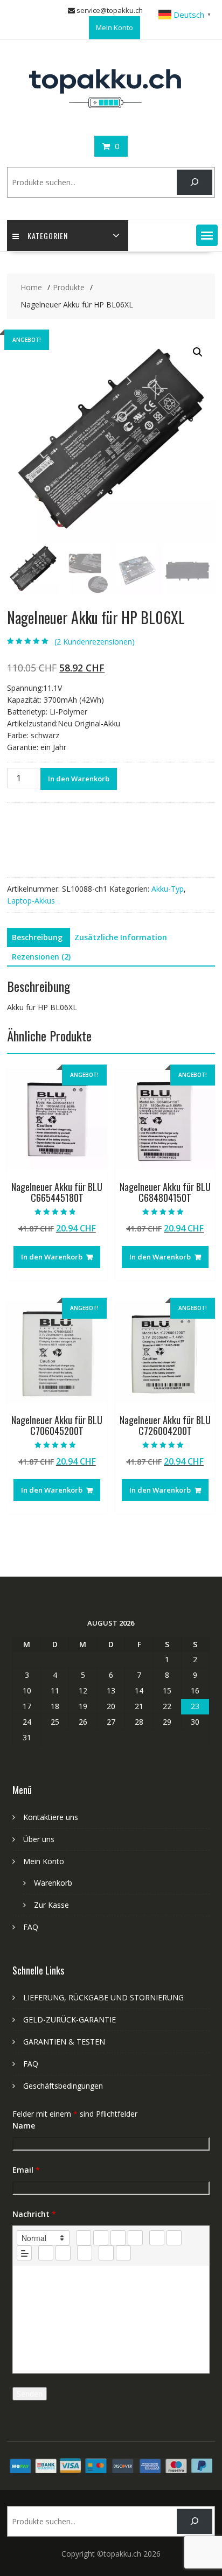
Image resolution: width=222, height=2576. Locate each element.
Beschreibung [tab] (37, 937)
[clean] (135, 2238)
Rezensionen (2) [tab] (41, 957)
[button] (207, 235)
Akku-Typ (168, 889)
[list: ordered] (157, 2238)
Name (24, 2126)
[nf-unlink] (63, 2253)
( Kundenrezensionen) (95, 642)
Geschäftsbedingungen (63, 2086)
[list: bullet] (174, 2238)
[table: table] (85, 2253)
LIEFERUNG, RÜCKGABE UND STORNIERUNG (103, 1997)
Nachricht (34, 2214)
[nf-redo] (123, 2253)
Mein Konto (115, 27)
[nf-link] (46, 2253)
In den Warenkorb (79, 779)
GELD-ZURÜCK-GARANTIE (70, 2019)
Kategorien (48, 236)
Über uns (39, 1839)
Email (26, 2170)
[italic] (101, 2238)
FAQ (31, 1927)
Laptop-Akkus (31, 901)
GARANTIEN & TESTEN (64, 2042)
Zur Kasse (51, 1905)
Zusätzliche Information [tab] (121, 937)
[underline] (118, 2238)
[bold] (84, 2238)
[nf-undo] (106, 2253)
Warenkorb (53, 1883)
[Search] (194, 182)
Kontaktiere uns (51, 1817)
